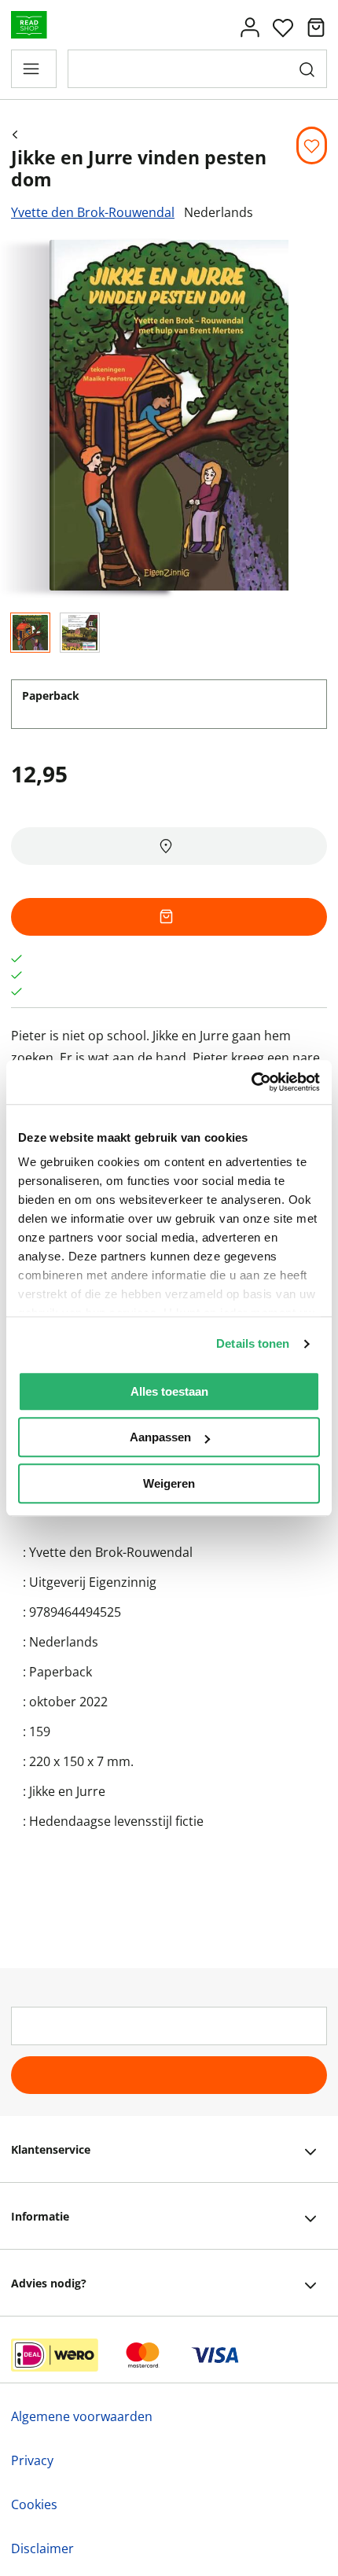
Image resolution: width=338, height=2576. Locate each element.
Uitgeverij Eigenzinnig (93, 1582)
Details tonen (253, 1343)
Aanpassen (160, 1437)
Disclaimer (42, 2548)
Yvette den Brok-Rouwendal (93, 212)
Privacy (32, 2460)
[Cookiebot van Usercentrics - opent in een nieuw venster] (251, 1082)
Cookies (34, 2504)
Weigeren (169, 1483)
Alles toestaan (169, 1391)
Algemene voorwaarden (82, 2416)
